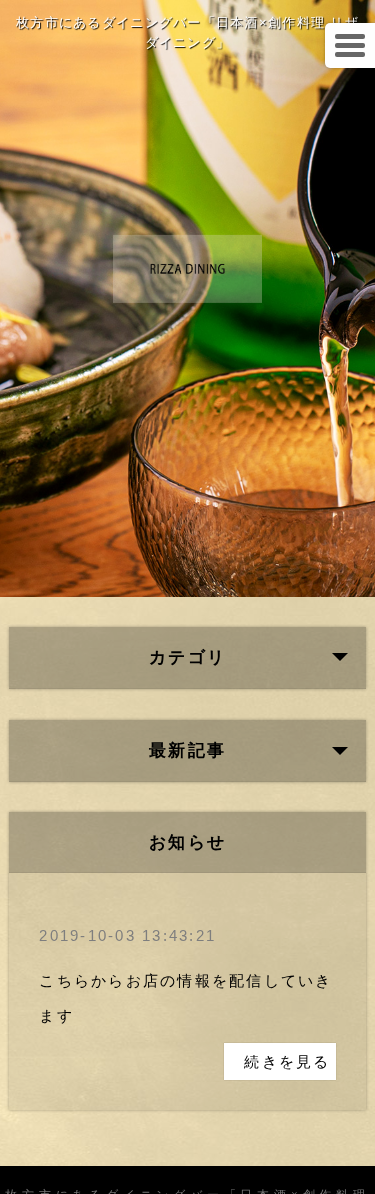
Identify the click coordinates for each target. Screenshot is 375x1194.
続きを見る (287, 1061)
